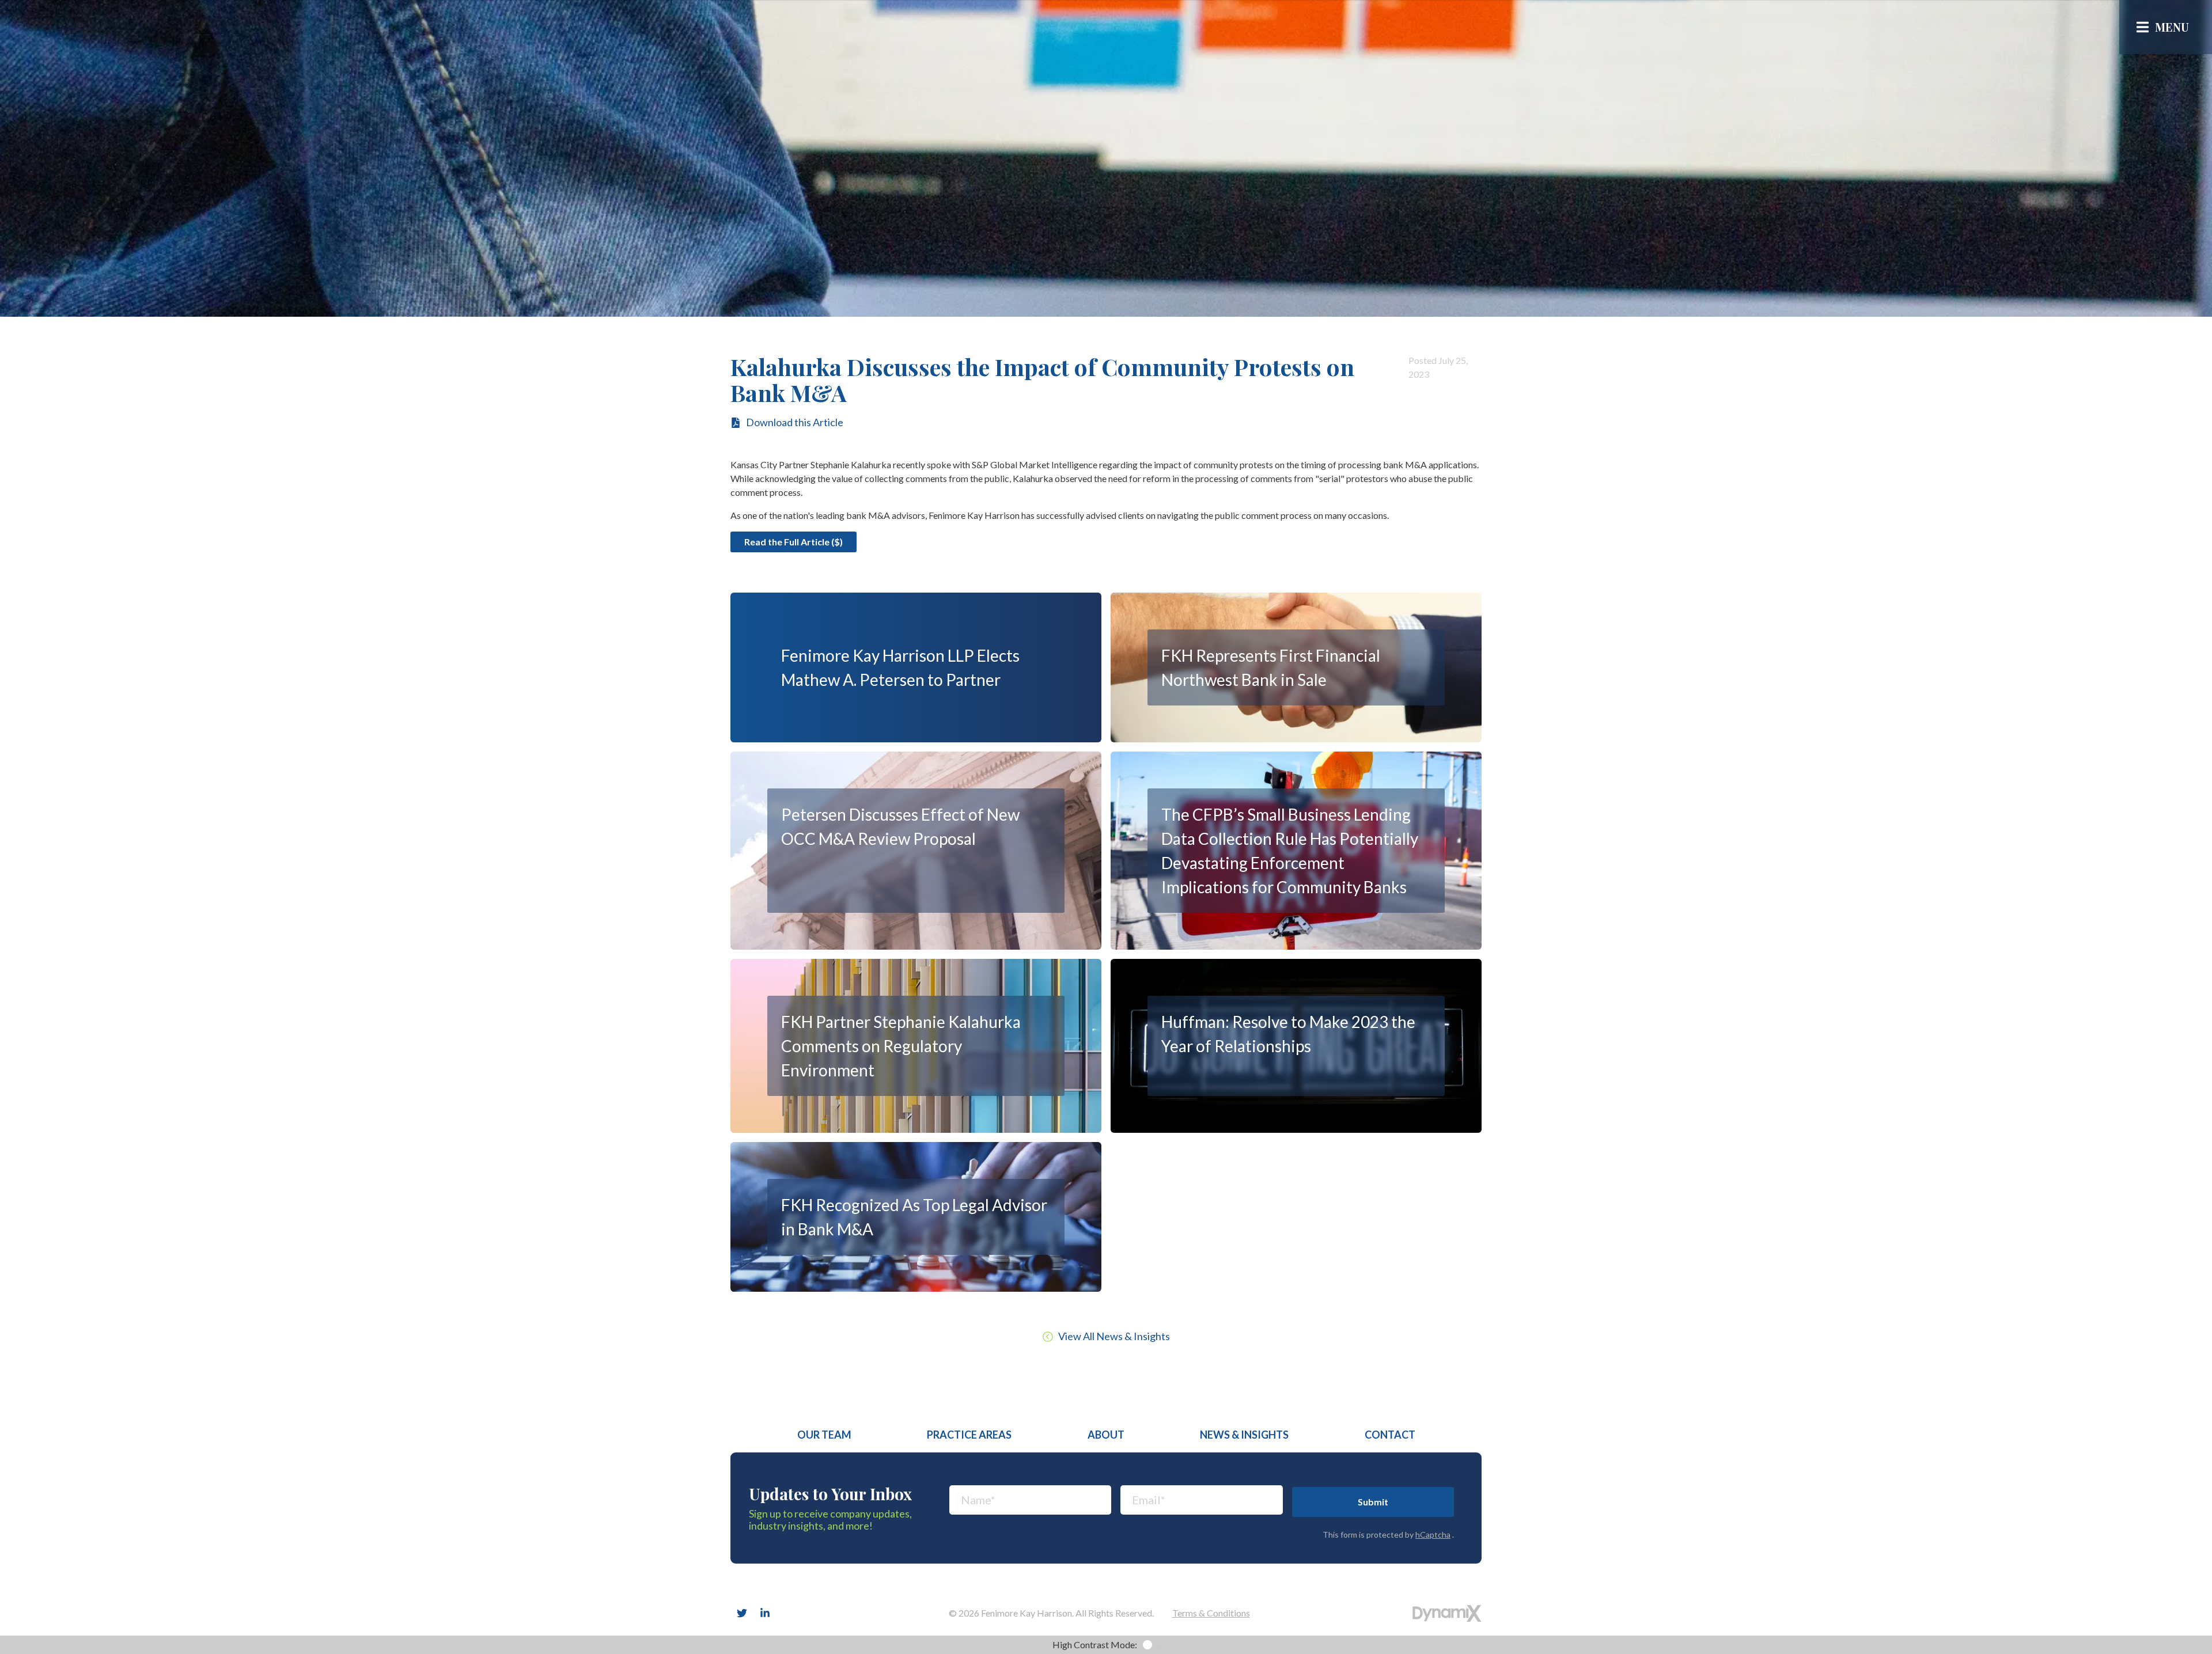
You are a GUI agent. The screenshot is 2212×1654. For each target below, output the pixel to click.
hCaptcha (1433, 1534)
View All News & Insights (1114, 1336)
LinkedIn (765, 1613)
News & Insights (1244, 1435)
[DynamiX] (1447, 1613)
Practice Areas (969, 1435)
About (1106, 1435)
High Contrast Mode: (2147, 72)
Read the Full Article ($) (793, 542)
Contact (1390, 1435)
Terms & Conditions (1211, 1613)
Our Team (824, 1435)
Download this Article (795, 422)
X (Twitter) (742, 1613)
